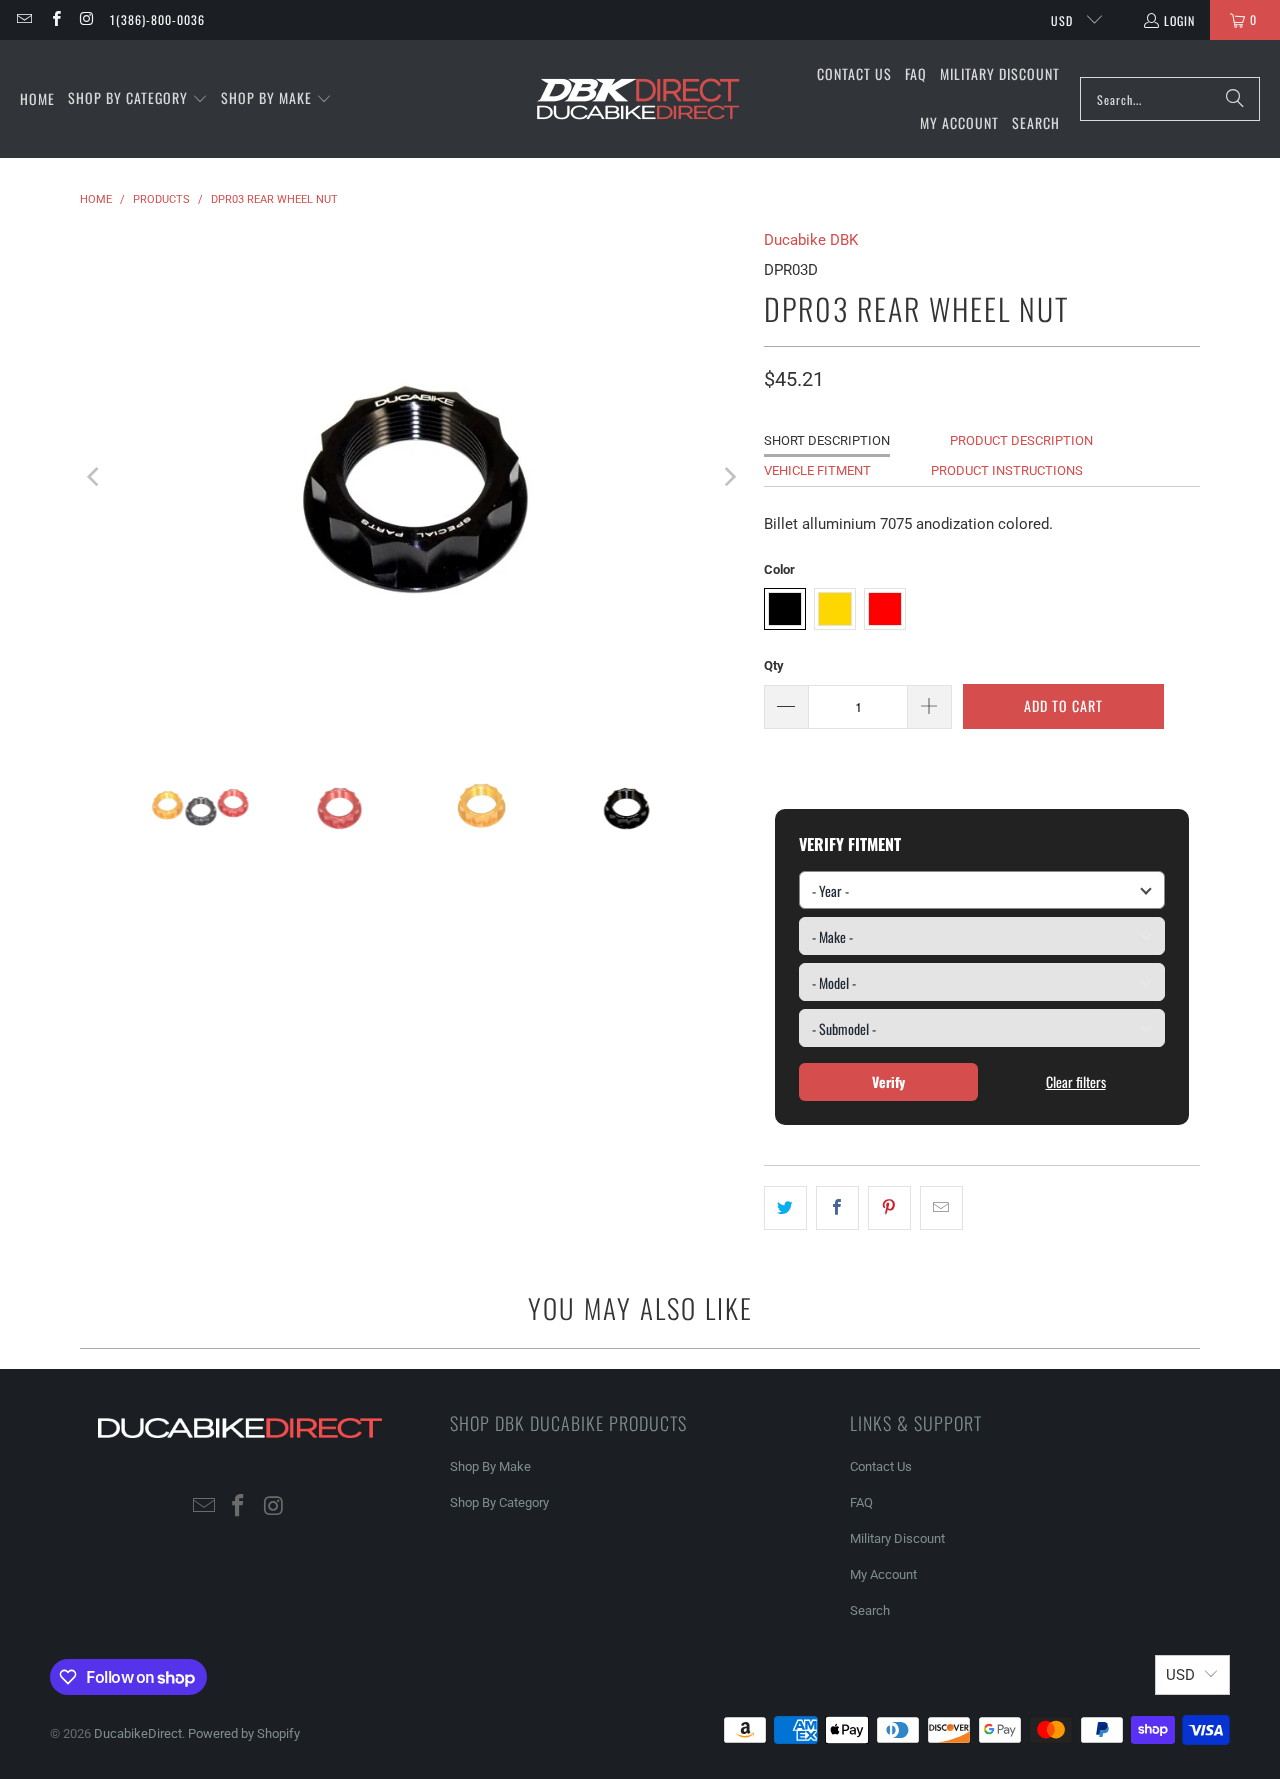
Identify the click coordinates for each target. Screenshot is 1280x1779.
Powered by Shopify (244, 1733)
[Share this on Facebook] (837, 1208)
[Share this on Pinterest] (889, 1208)
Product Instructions (1007, 470)
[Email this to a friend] (941, 1208)
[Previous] (95, 477)
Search (870, 1610)
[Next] (729, 477)
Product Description (1021, 440)
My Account (883, 1574)
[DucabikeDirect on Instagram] (86, 19)
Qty (774, 665)
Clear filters (1076, 1081)
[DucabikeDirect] (637, 99)
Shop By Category (499, 1502)
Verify (888, 1081)
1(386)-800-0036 (157, 19)
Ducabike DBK (811, 240)
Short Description (827, 440)
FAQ (861, 1502)
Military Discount (897, 1538)
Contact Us (881, 1466)
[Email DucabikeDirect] (23, 19)
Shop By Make (490, 1466)
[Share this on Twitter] (785, 1208)
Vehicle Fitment (817, 470)
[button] (138, 99)
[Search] (1235, 99)
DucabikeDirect (138, 1733)
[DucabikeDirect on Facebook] (54, 19)
